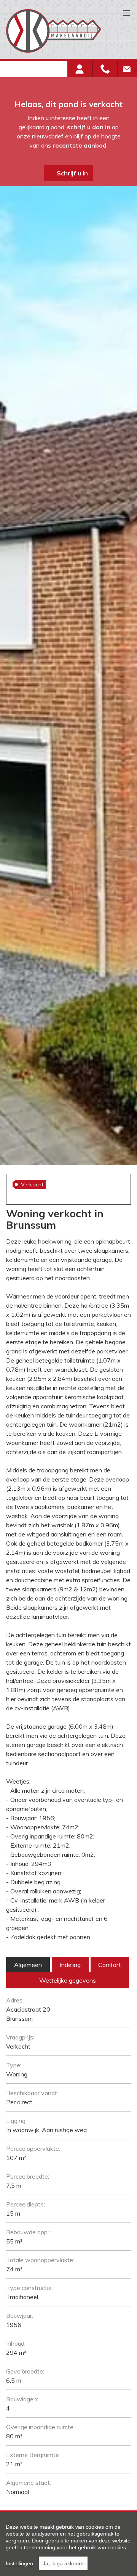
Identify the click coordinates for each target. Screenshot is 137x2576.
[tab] (28, 1965)
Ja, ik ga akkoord (63, 2563)
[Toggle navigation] (127, 14)
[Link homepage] (65, 31)
